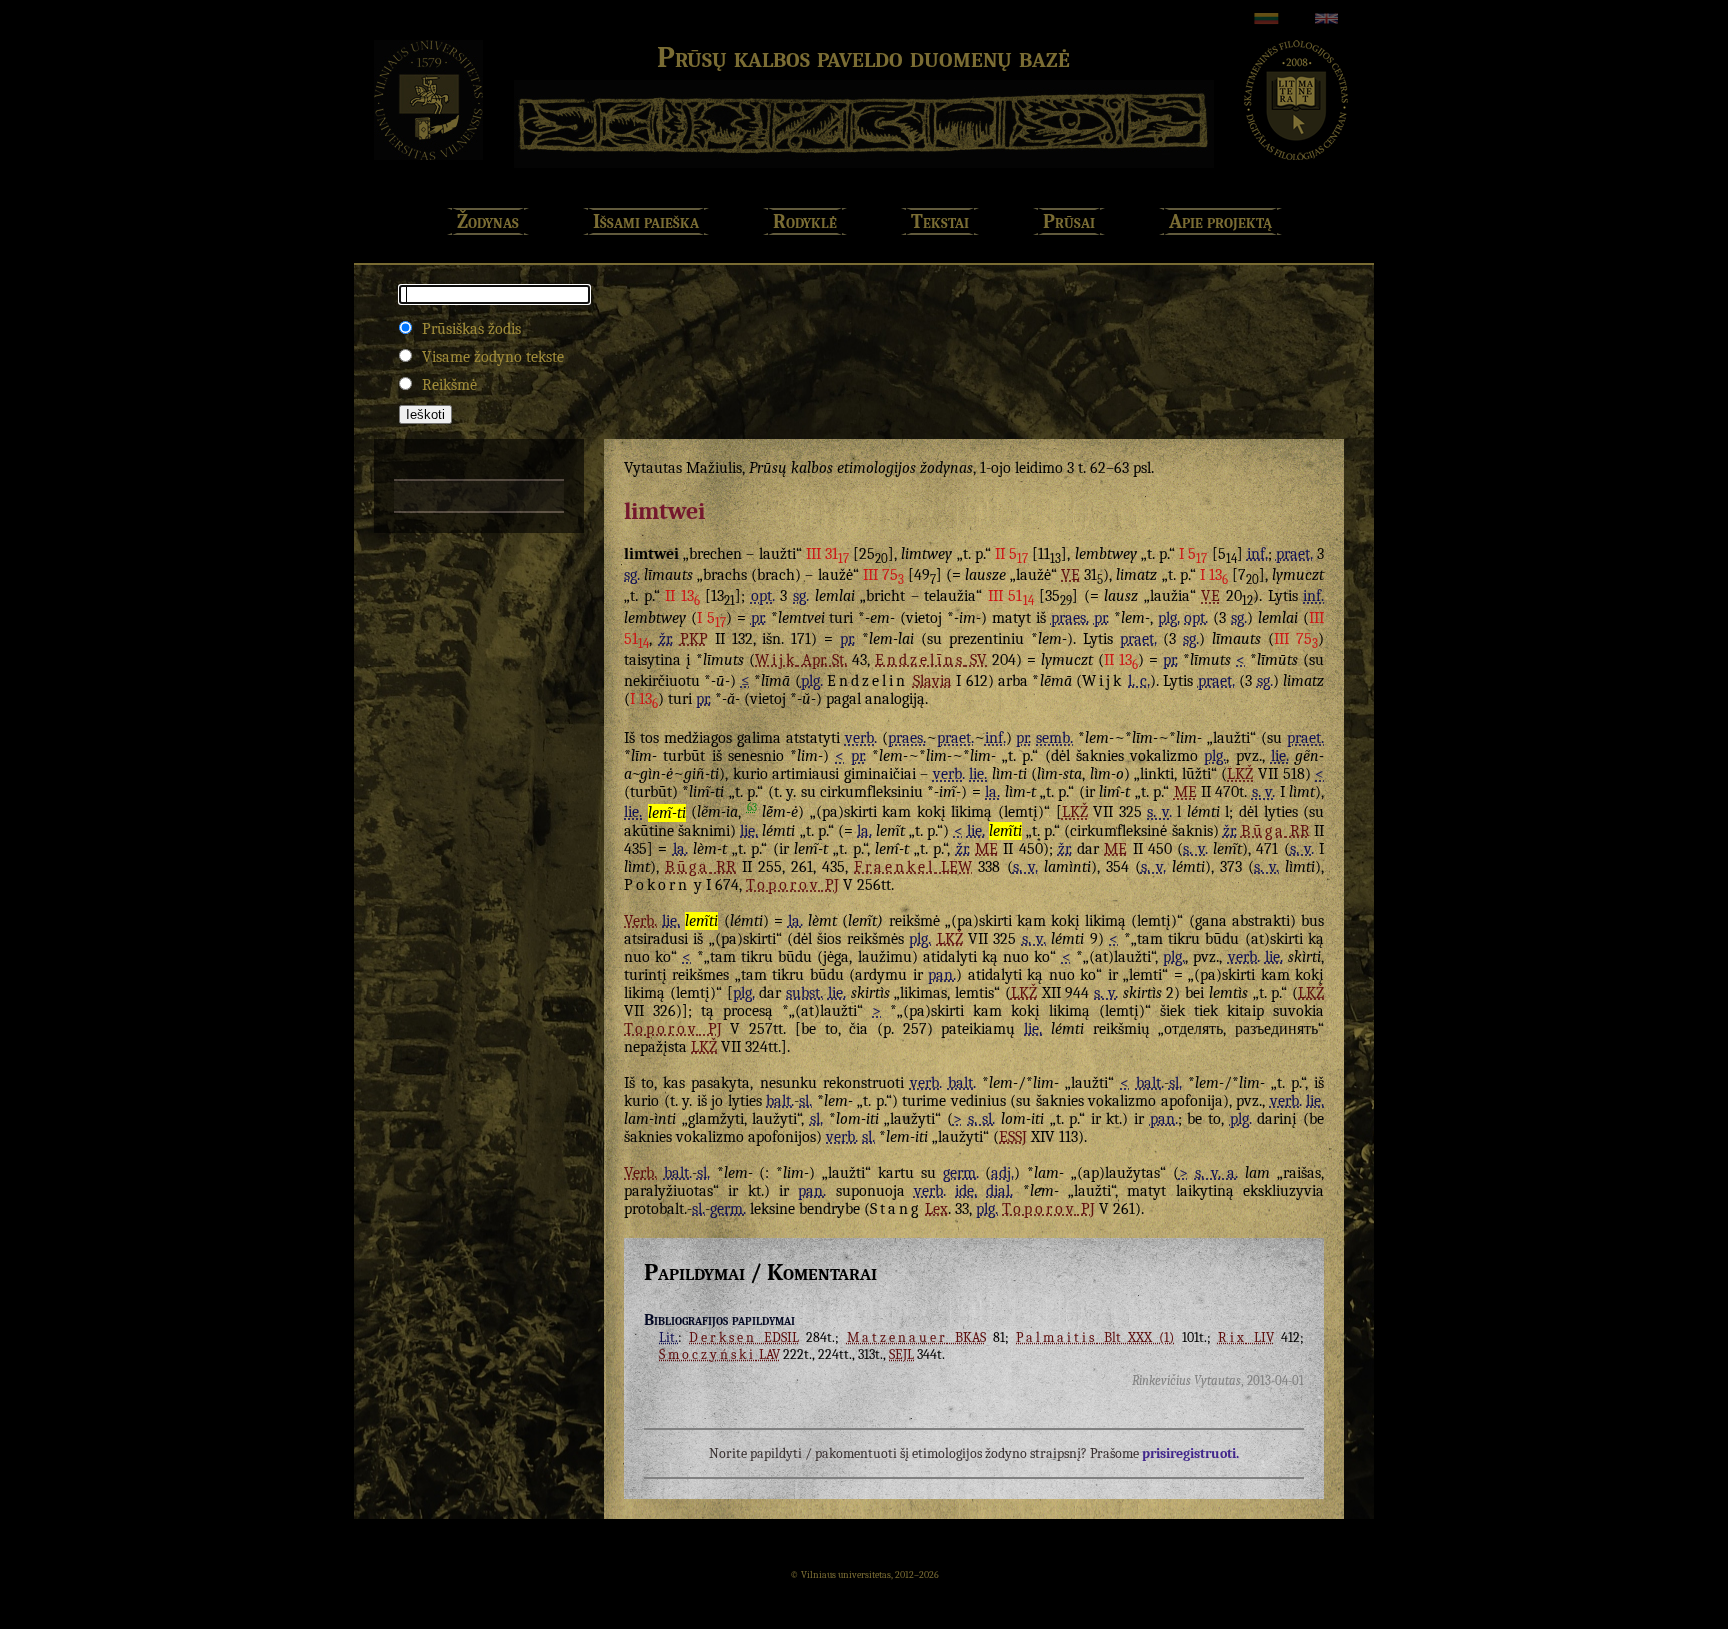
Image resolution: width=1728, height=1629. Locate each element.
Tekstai (940, 221)
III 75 (883, 575)
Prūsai (1069, 221)
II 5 (1011, 554)
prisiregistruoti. (1190, 1453)
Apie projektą (1220, 221)
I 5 (1193, 554)
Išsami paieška (646, 221)
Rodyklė (805, 221)
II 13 (682, 596)
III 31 (827, 554)
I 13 (1214, 575)
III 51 (1011, 596)
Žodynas (488, 221)
